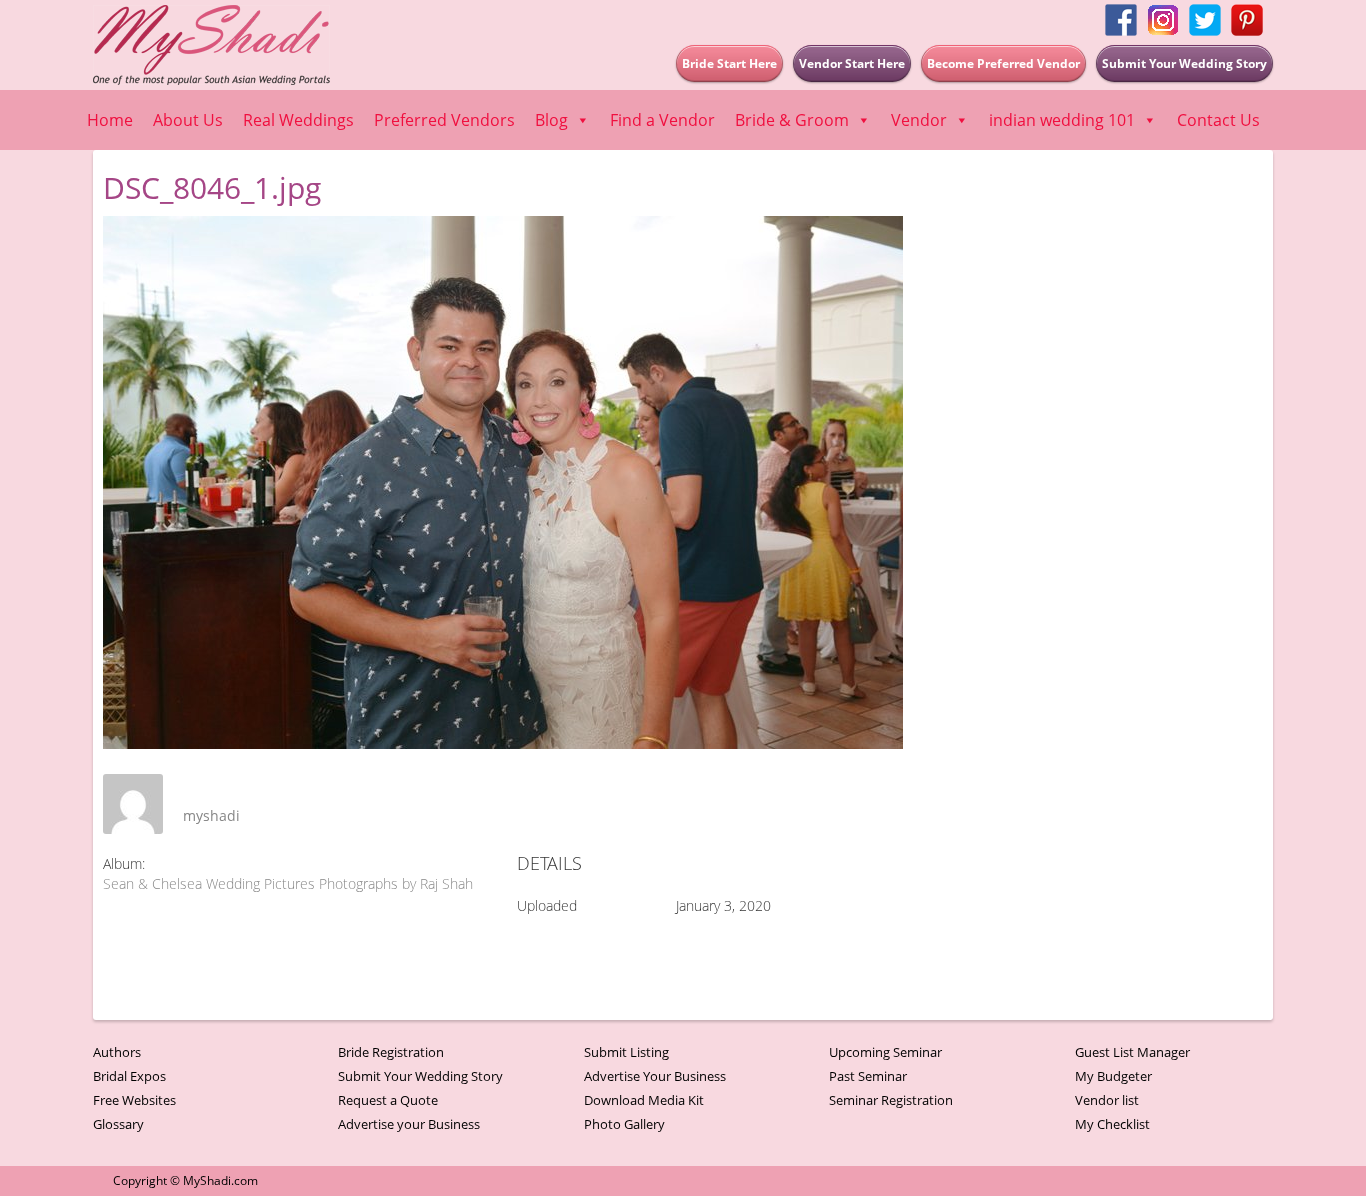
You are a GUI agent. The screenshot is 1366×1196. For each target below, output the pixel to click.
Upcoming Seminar (885, 1052)
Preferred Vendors (444, 120)
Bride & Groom (792, 120)
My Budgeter (1113, 1076)
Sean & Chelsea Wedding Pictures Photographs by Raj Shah (288, 883)
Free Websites (134, 1100)
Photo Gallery (624, 1124)
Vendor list (1107, 1100)
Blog (551, 120)
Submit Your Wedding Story (420, 1076)
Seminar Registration (891, 1100)
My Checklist (1112, 1124)
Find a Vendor (662, 120)
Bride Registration (391, 1052)
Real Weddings (298, 120)
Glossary (118, 1124)
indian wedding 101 (1062, 120)
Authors (117, 1052)
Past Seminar (868, 1076)
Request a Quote (388, 1100)
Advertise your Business (409, 1124)
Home (110, 120)
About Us (188, 120)
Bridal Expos (129, 1076)
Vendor (919, 120)
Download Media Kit (644, 1100)
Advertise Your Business (655, 1076)
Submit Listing (626, 1052)
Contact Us (1218, 120)
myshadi (211, 815)
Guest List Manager (1132, 1052)
